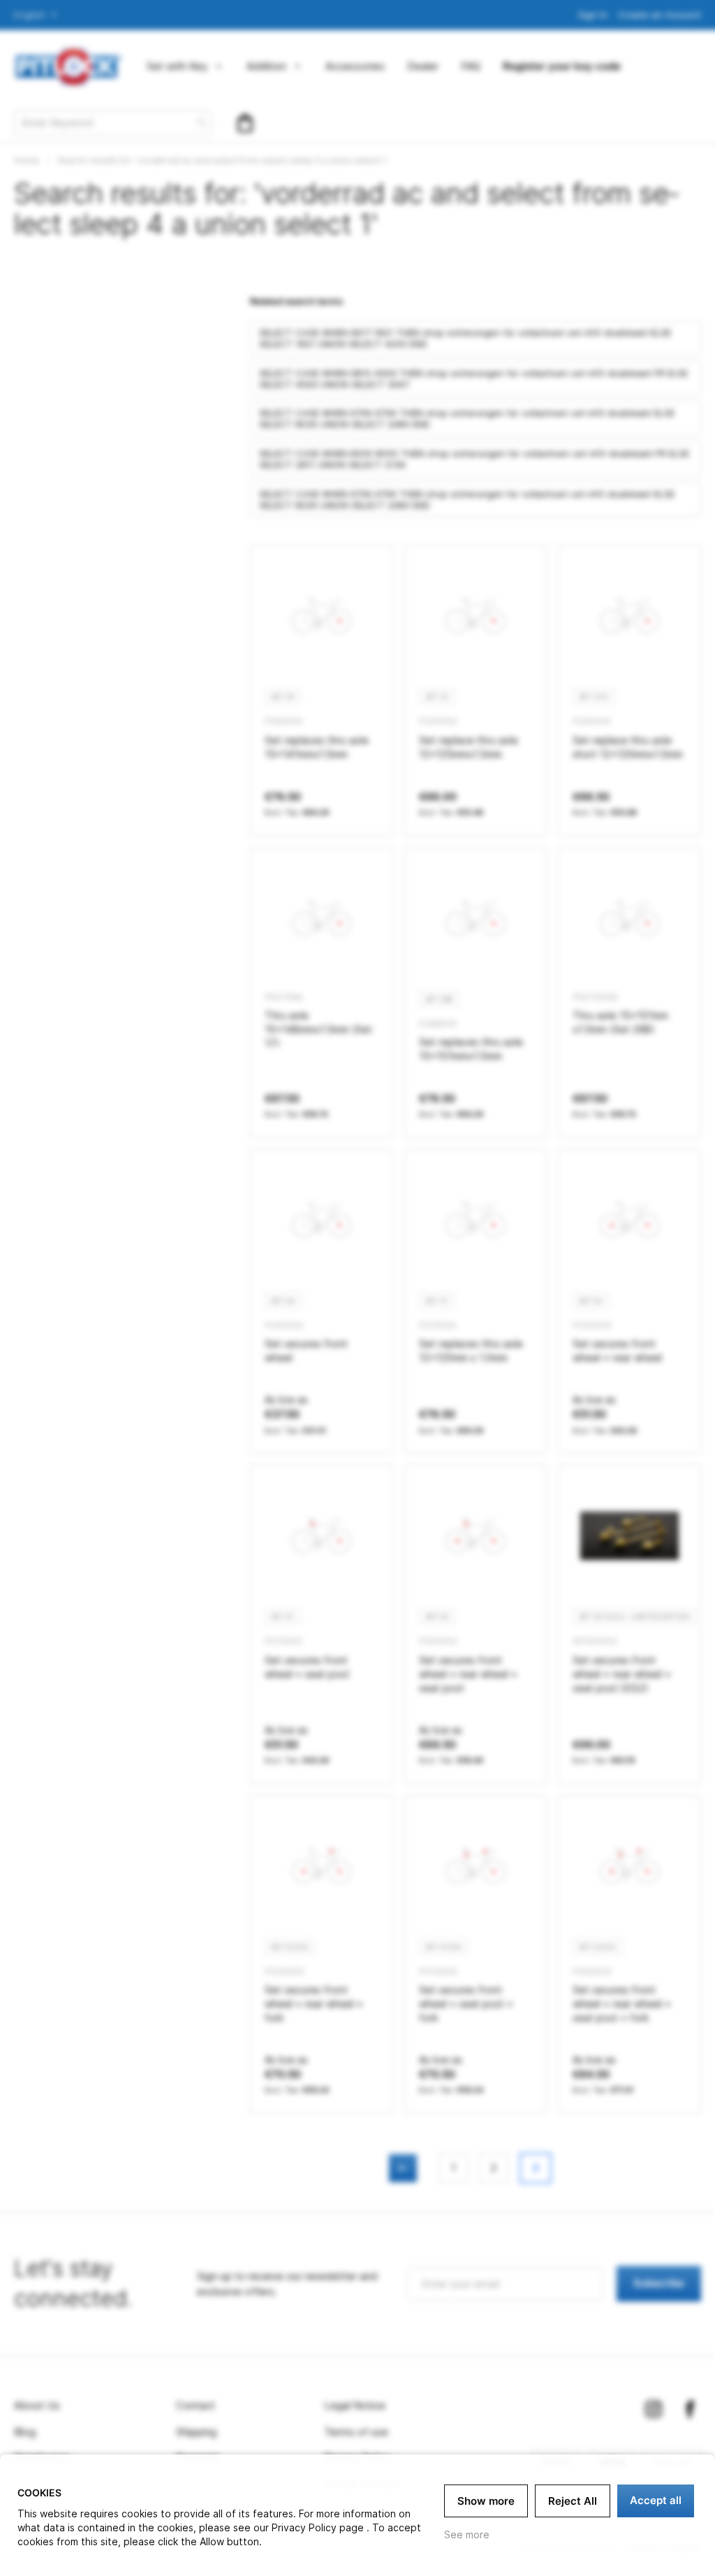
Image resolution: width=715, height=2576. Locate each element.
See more (467, 2534)
